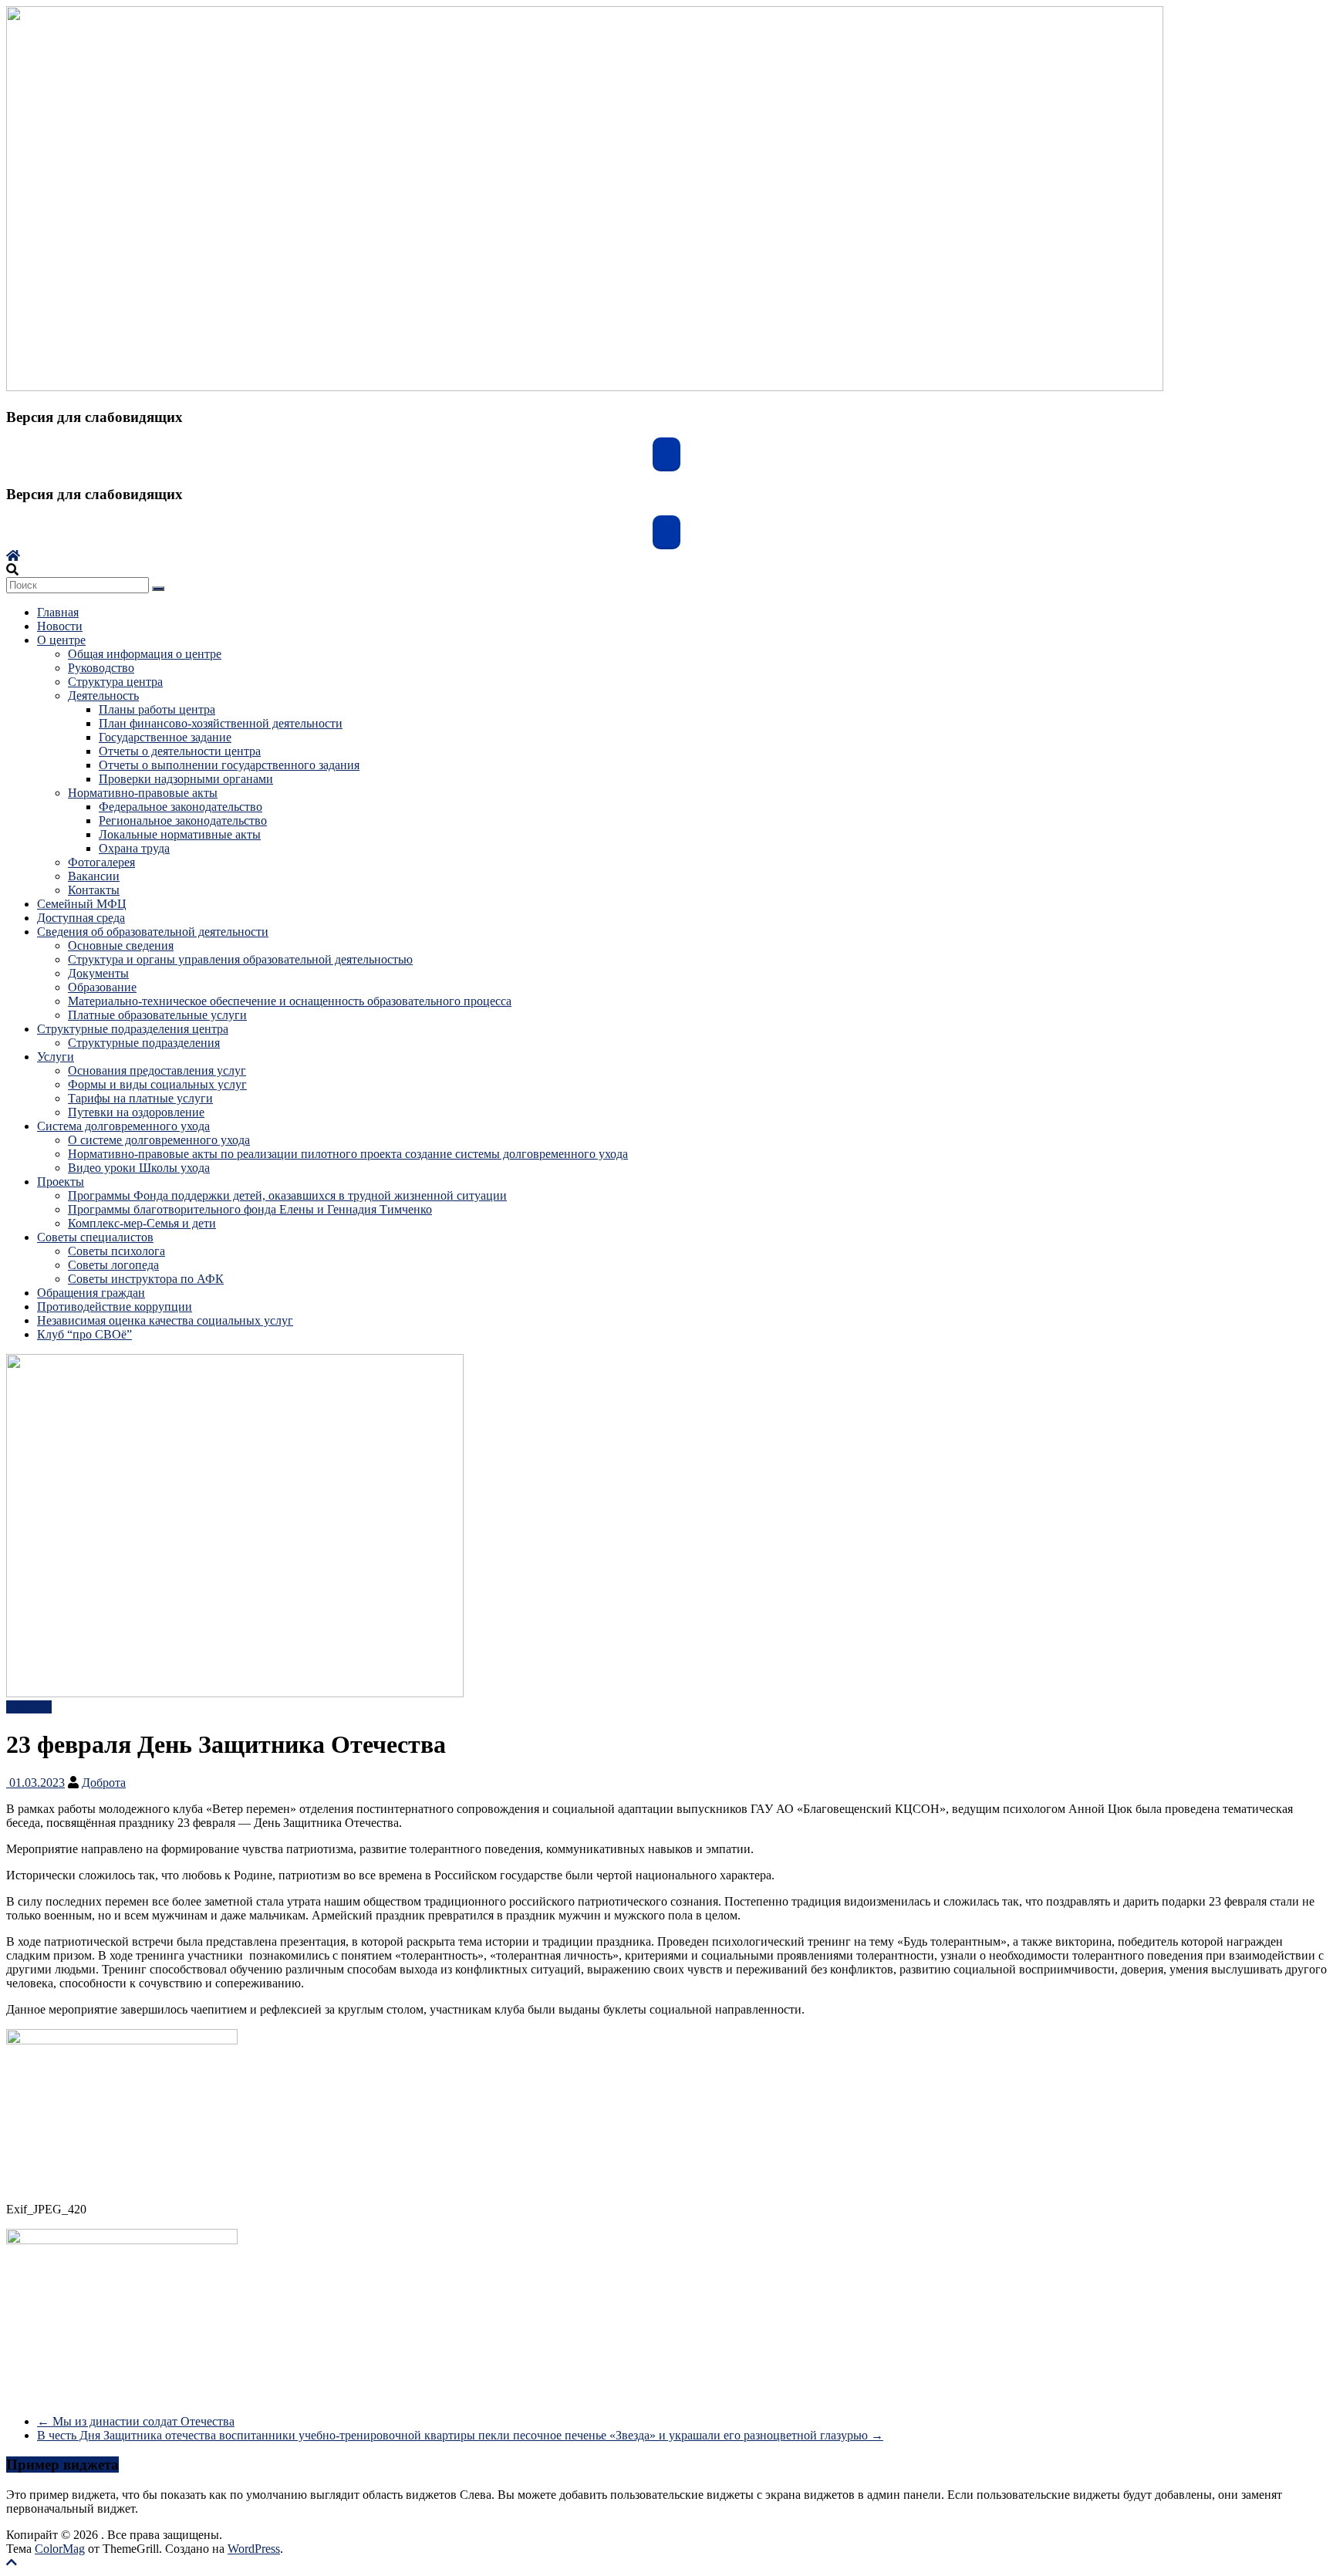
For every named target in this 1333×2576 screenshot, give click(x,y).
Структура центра (115, 682)
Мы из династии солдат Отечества (136, 2421)
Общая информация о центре (145, 654)
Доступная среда (81, 918)
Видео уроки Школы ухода (139, 1168)
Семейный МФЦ (82, 904)
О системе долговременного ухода (159, 1140)
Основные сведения (121, 945)
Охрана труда (134, 848)
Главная (58, 612)
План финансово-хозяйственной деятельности (221, 723)
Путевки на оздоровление (136, 1112)
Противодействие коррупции (115, 1307)
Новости (60, 626)
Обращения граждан (91, 1293)
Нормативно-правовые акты (143, 793)
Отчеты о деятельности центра (180, 751)
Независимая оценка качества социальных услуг (165, 1320)
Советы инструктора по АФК (146, 1279)
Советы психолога (116, 1251)
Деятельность (103, 695)
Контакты (94, 890)
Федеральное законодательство (181, 807)
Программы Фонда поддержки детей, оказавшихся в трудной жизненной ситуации (287, 1195)
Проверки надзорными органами (186, 779)
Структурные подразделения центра (133, 1029)
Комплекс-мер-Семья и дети (142, 1223)
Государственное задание (165, 737)
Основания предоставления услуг (157, 1070)
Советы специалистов (95, 1237)
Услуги (56, 1057)
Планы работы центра (157, 709)
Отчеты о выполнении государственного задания (229, 765)
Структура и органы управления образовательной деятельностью (240, 959)
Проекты (61, 1182)
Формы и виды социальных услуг (157, 1084)
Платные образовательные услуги (157, 1015)
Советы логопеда (113, 1265)
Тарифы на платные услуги (140, 1098)
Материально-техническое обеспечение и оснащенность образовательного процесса (290, 1001)
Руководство (101, 668)
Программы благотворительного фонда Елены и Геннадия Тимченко (250, 1209)
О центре (61, 640)
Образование (102, 987)
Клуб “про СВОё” (84, 1334)
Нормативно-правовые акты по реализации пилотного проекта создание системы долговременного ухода (348, 1154)
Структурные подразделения (144, 1043)
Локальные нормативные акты (180, 834)
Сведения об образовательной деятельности (153, 932)
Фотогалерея (101, 862)
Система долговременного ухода (123, 1126)
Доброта (104, 1783)
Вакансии (94, 876)
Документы (98, 973)
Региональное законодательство (183, 820)
